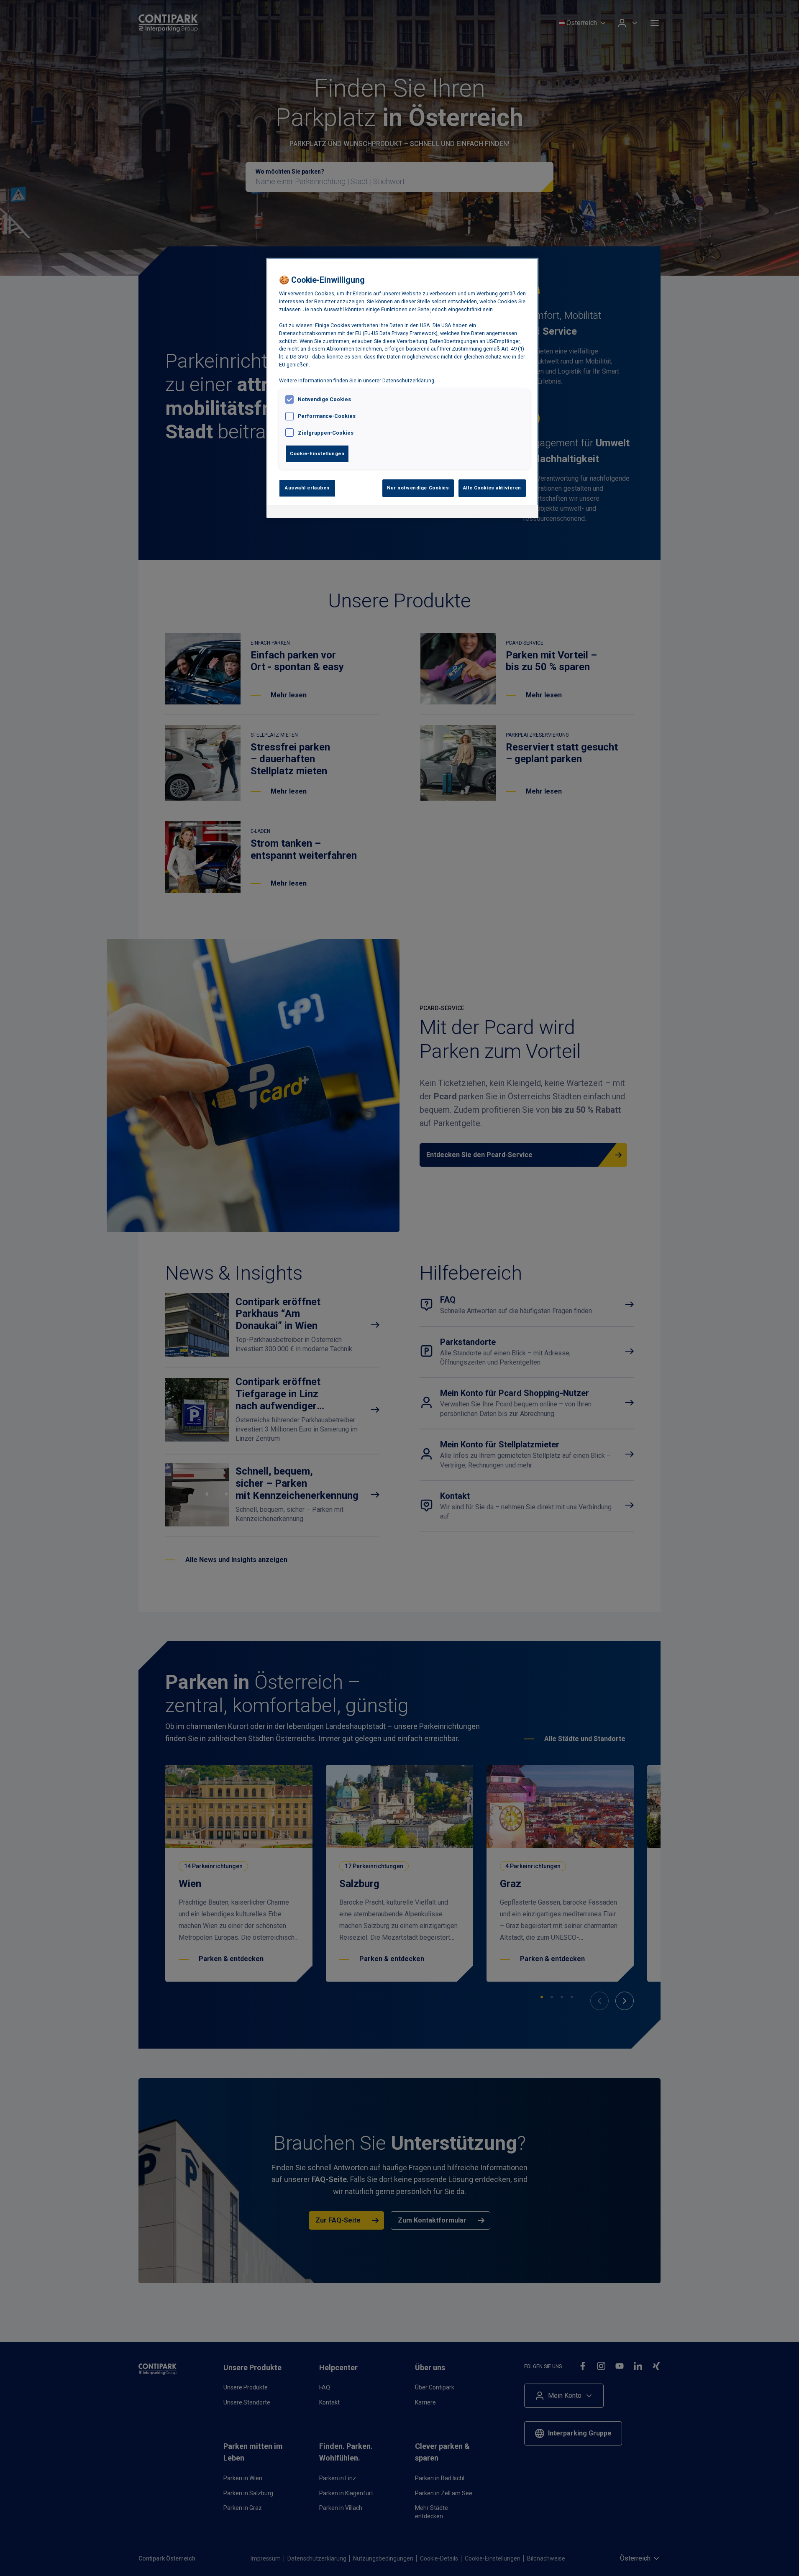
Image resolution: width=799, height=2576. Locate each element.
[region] (402, 388)
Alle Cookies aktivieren (492, 488)
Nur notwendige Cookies (418, 488)
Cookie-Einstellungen (317, 453)
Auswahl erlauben (307, 488)
